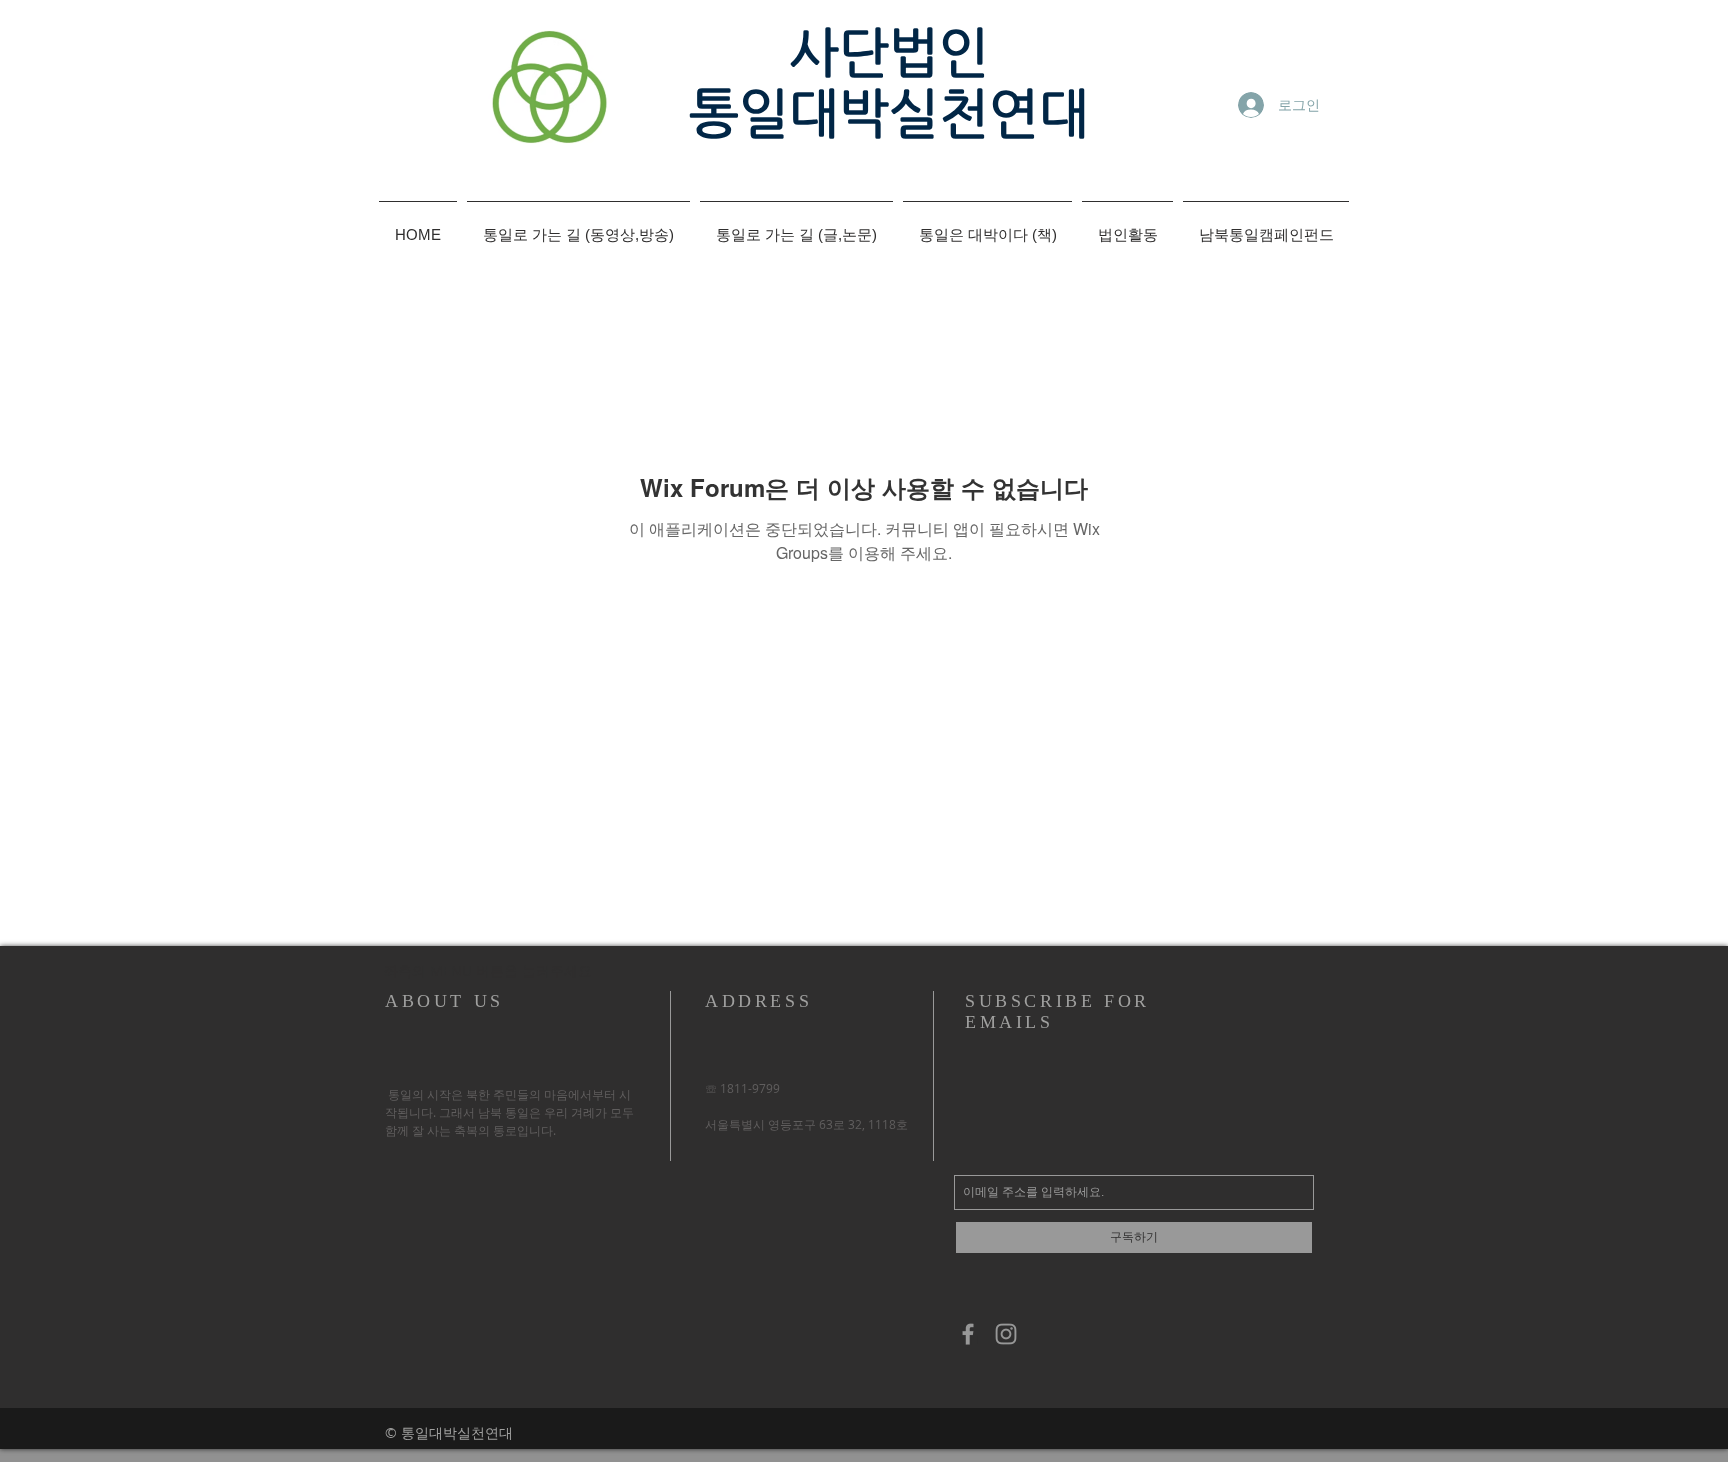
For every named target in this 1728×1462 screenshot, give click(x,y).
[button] (486, 971)
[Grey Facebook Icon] (968, 1334)
